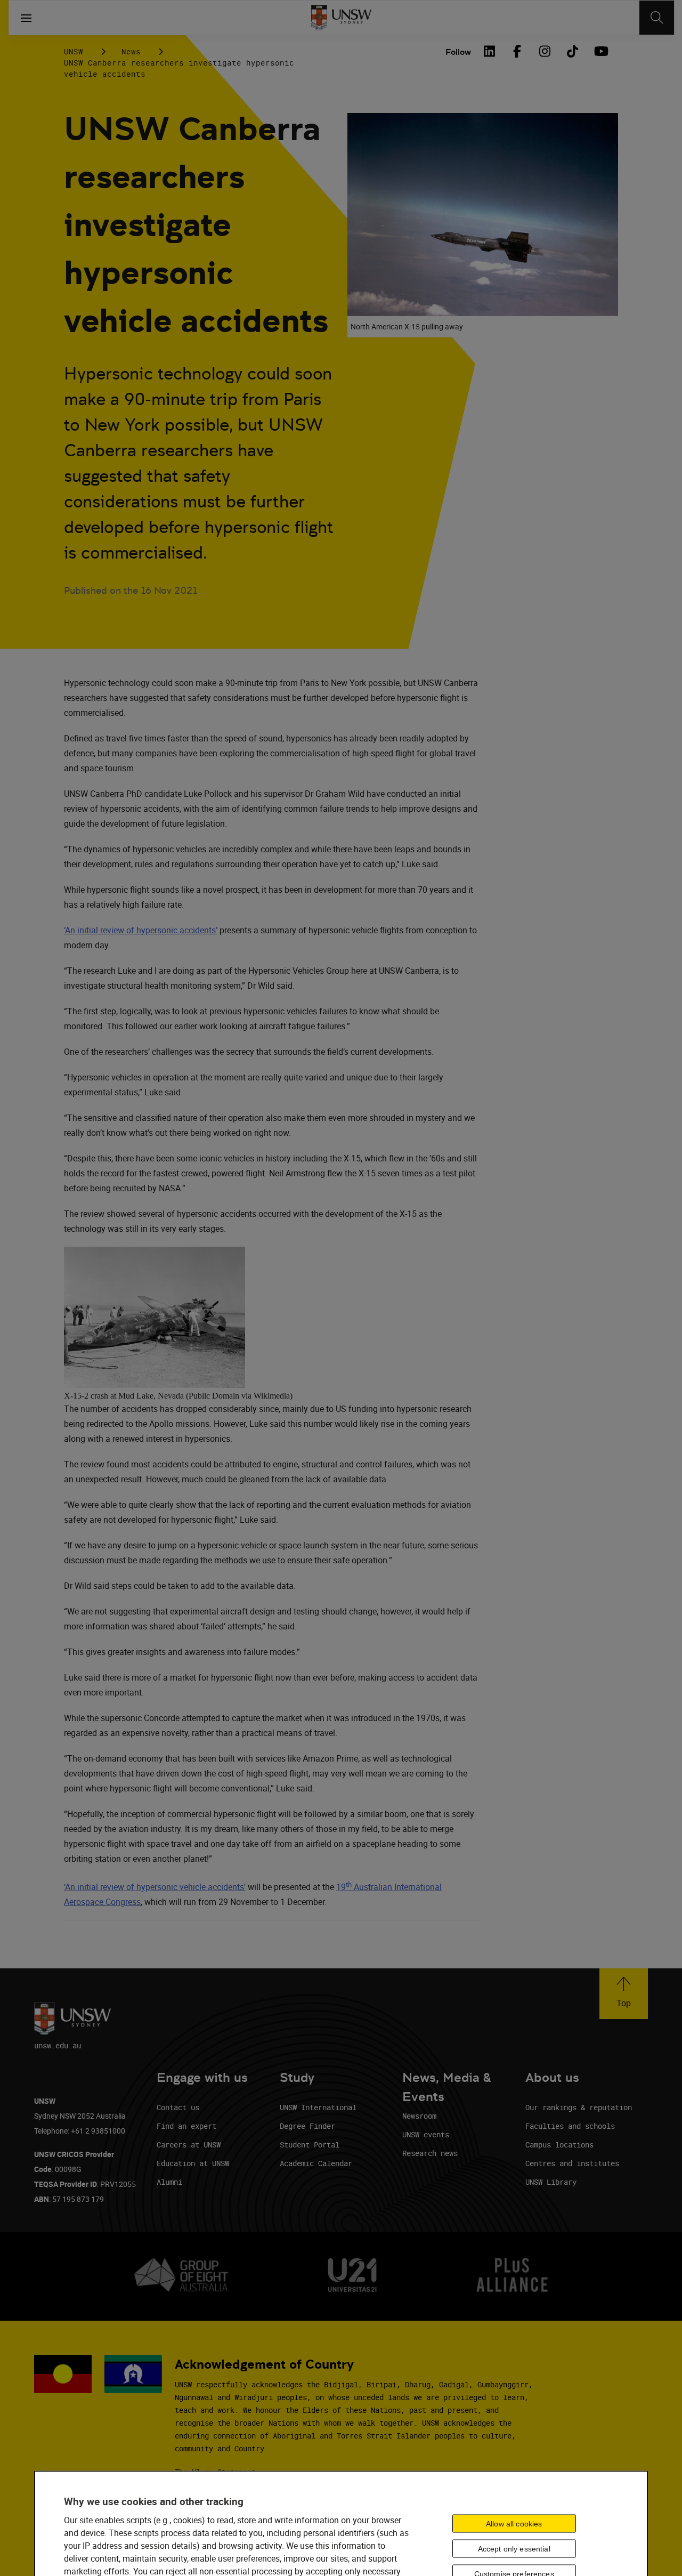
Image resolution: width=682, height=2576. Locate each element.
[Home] (341, 18)
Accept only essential (514, 2549)
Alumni (169, 2182)
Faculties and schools (570, 2126)
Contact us (178, 2107)
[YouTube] (600, 51)
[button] (624, 1994)
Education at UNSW (193, 2163)
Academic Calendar (316, 2163)
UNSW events (426, 2134)
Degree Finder (307, 2126)
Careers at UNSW (189, 2145)
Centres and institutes (572, 2163)
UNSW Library (551, 2182)
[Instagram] (545, 51)
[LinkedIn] (489, 51)
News (131, 51)
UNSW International (318, 2107)
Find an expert (186, 2126)
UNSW (74, 51)
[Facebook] (517, 51)
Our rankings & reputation (579, 2107)
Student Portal (310, 2145)
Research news (430, 2153)
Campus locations (559, 2145)
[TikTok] (572, 51)
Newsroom (419, 2116)
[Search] (657, 18)
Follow (458, 52)
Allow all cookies (514, 2524)
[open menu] (26, 18)
